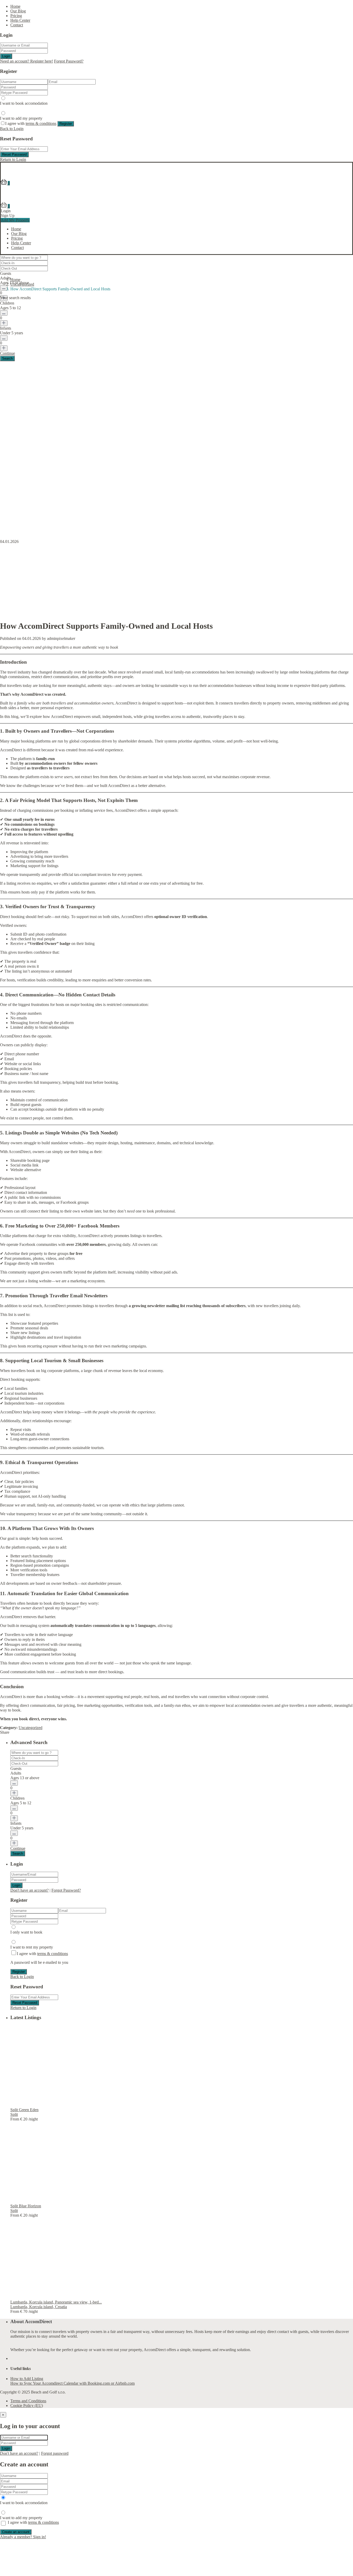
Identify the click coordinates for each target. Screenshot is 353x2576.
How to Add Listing (27, 2379)
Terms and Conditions (28, 2401)
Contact (17, 25)
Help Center (20, 20)
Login (6, 56)
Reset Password (14, 154)
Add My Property (15, 220)
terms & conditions (41, 123)
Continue (18, 1848)
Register (66, 124)
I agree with (31, 123)
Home (15, 6)
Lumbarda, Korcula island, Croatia (39, 2307)
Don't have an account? (29, 1890)
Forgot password (55, 2453)
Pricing (16, 16)
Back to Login (12, 129)
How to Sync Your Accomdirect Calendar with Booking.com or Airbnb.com (72, 2383)
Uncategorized (22, 284)
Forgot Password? (69, 61)
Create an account (16, 2532)
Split (14, 2114)
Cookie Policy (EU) (27, 2405)
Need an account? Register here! (26, 61)
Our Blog (18, 11)
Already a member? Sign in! (23, 2537)
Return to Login (13, 159)
